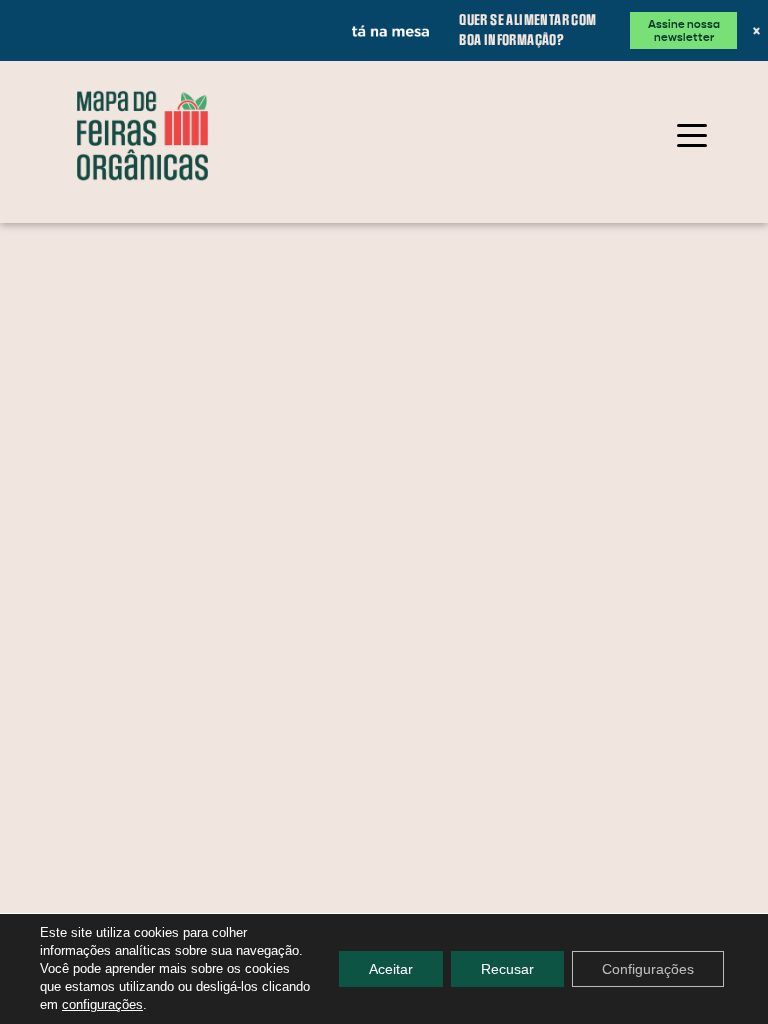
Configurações (648, 969)
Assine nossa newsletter (681, 24)
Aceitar (391, 969)
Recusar (507, 969)
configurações (102, 1004)
